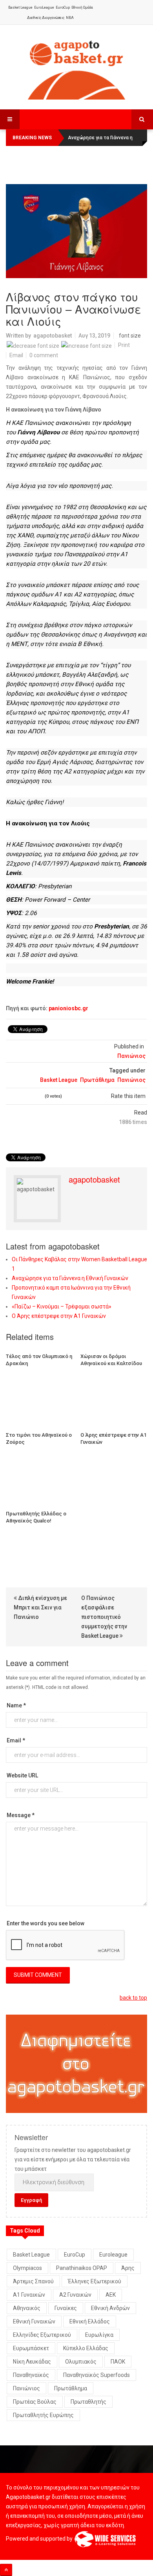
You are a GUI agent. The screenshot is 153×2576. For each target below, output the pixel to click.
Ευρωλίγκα (99, 2335)
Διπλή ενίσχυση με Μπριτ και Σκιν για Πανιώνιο (40, 1607)
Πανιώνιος (131, 1056)
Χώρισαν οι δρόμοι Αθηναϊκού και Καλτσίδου (111, 1360)
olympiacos (27, 2268)
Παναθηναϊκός (31, 2375)
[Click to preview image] (76, 231)
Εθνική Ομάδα (82, 7)
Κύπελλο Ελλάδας (86, 2348)
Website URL (22, 1775)
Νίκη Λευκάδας (32, 2362)
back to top (133, 1998)
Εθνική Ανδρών (110, 2308)
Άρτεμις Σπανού (33, 2281)
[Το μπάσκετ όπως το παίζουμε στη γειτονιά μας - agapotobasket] (76, 68)
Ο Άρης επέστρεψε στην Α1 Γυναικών (59, 1316)
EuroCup (63, 7)
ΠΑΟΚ (118, 2362)
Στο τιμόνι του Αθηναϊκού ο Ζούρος (39, 1438)
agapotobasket (53, 336)
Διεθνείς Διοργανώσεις (46, 18)
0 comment (44, 355)
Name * (16, 1705)
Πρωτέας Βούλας (35, 2402)
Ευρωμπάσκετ (31, 2348)
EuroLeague (44, 7)
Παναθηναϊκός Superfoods (97, 2375)
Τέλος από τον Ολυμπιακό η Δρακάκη (39, 1360)
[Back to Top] (6, 2570)
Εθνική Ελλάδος (90, 2321)
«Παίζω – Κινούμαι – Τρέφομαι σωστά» (62, 1306)
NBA (70, 18)
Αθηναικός (27, 2308)
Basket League (20, 7)
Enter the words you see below (46, 1923)
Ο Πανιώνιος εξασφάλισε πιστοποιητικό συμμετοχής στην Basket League (104, 1617)
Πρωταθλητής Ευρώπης (43, 2415)
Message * (21, 1815)
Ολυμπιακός (81, 2362)
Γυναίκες (66, 2308)
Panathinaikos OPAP (82, 2268)
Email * (16, 1740)
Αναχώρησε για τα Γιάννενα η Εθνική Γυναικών (70, 1278)
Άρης (128, 2268)
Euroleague (113, 2255)
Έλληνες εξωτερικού (95, 2281)
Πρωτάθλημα (97, 1080)
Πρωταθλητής (88, 2402)
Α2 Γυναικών (75, 2295)
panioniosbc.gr (68, 1008)
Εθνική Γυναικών (34, 2321)
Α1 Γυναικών (29, 2295)
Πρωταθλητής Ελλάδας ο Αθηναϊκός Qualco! (36, 1517)
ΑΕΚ (111, 2295)
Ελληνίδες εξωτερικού (42, 2335)
